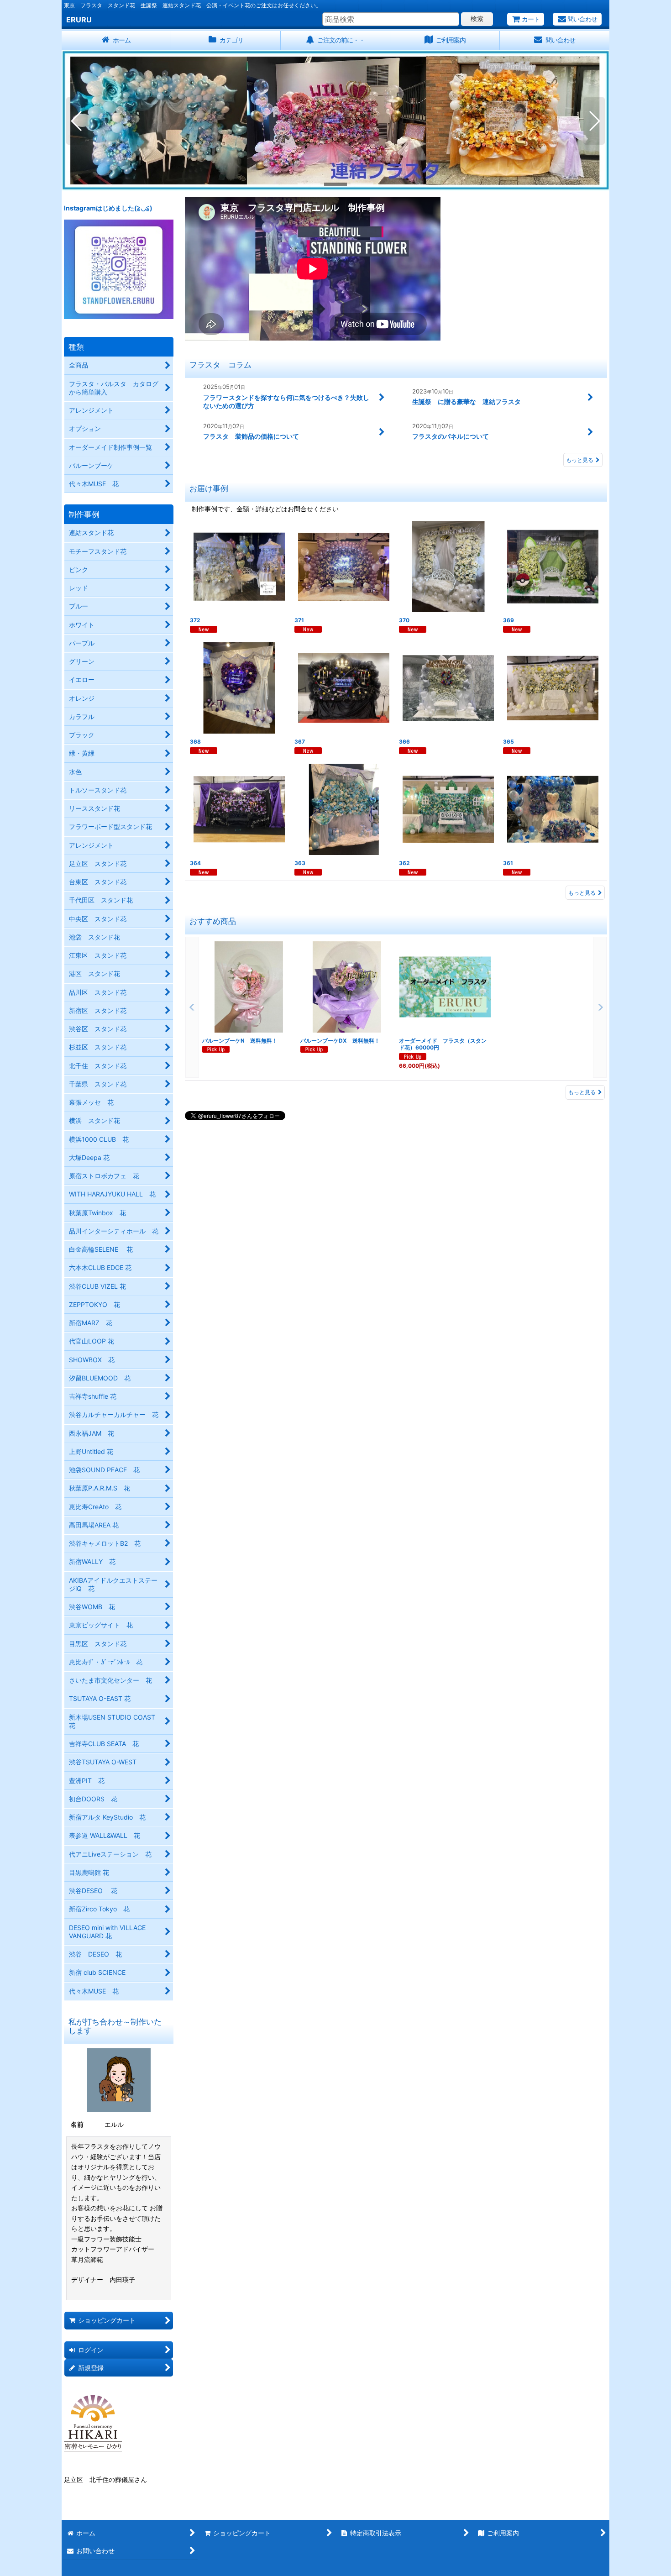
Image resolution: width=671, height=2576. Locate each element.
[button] (77, 121)
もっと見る (580, 460)
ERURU (79, 20)
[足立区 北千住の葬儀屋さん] (93, 2422)
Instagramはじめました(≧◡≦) (108, 208)
